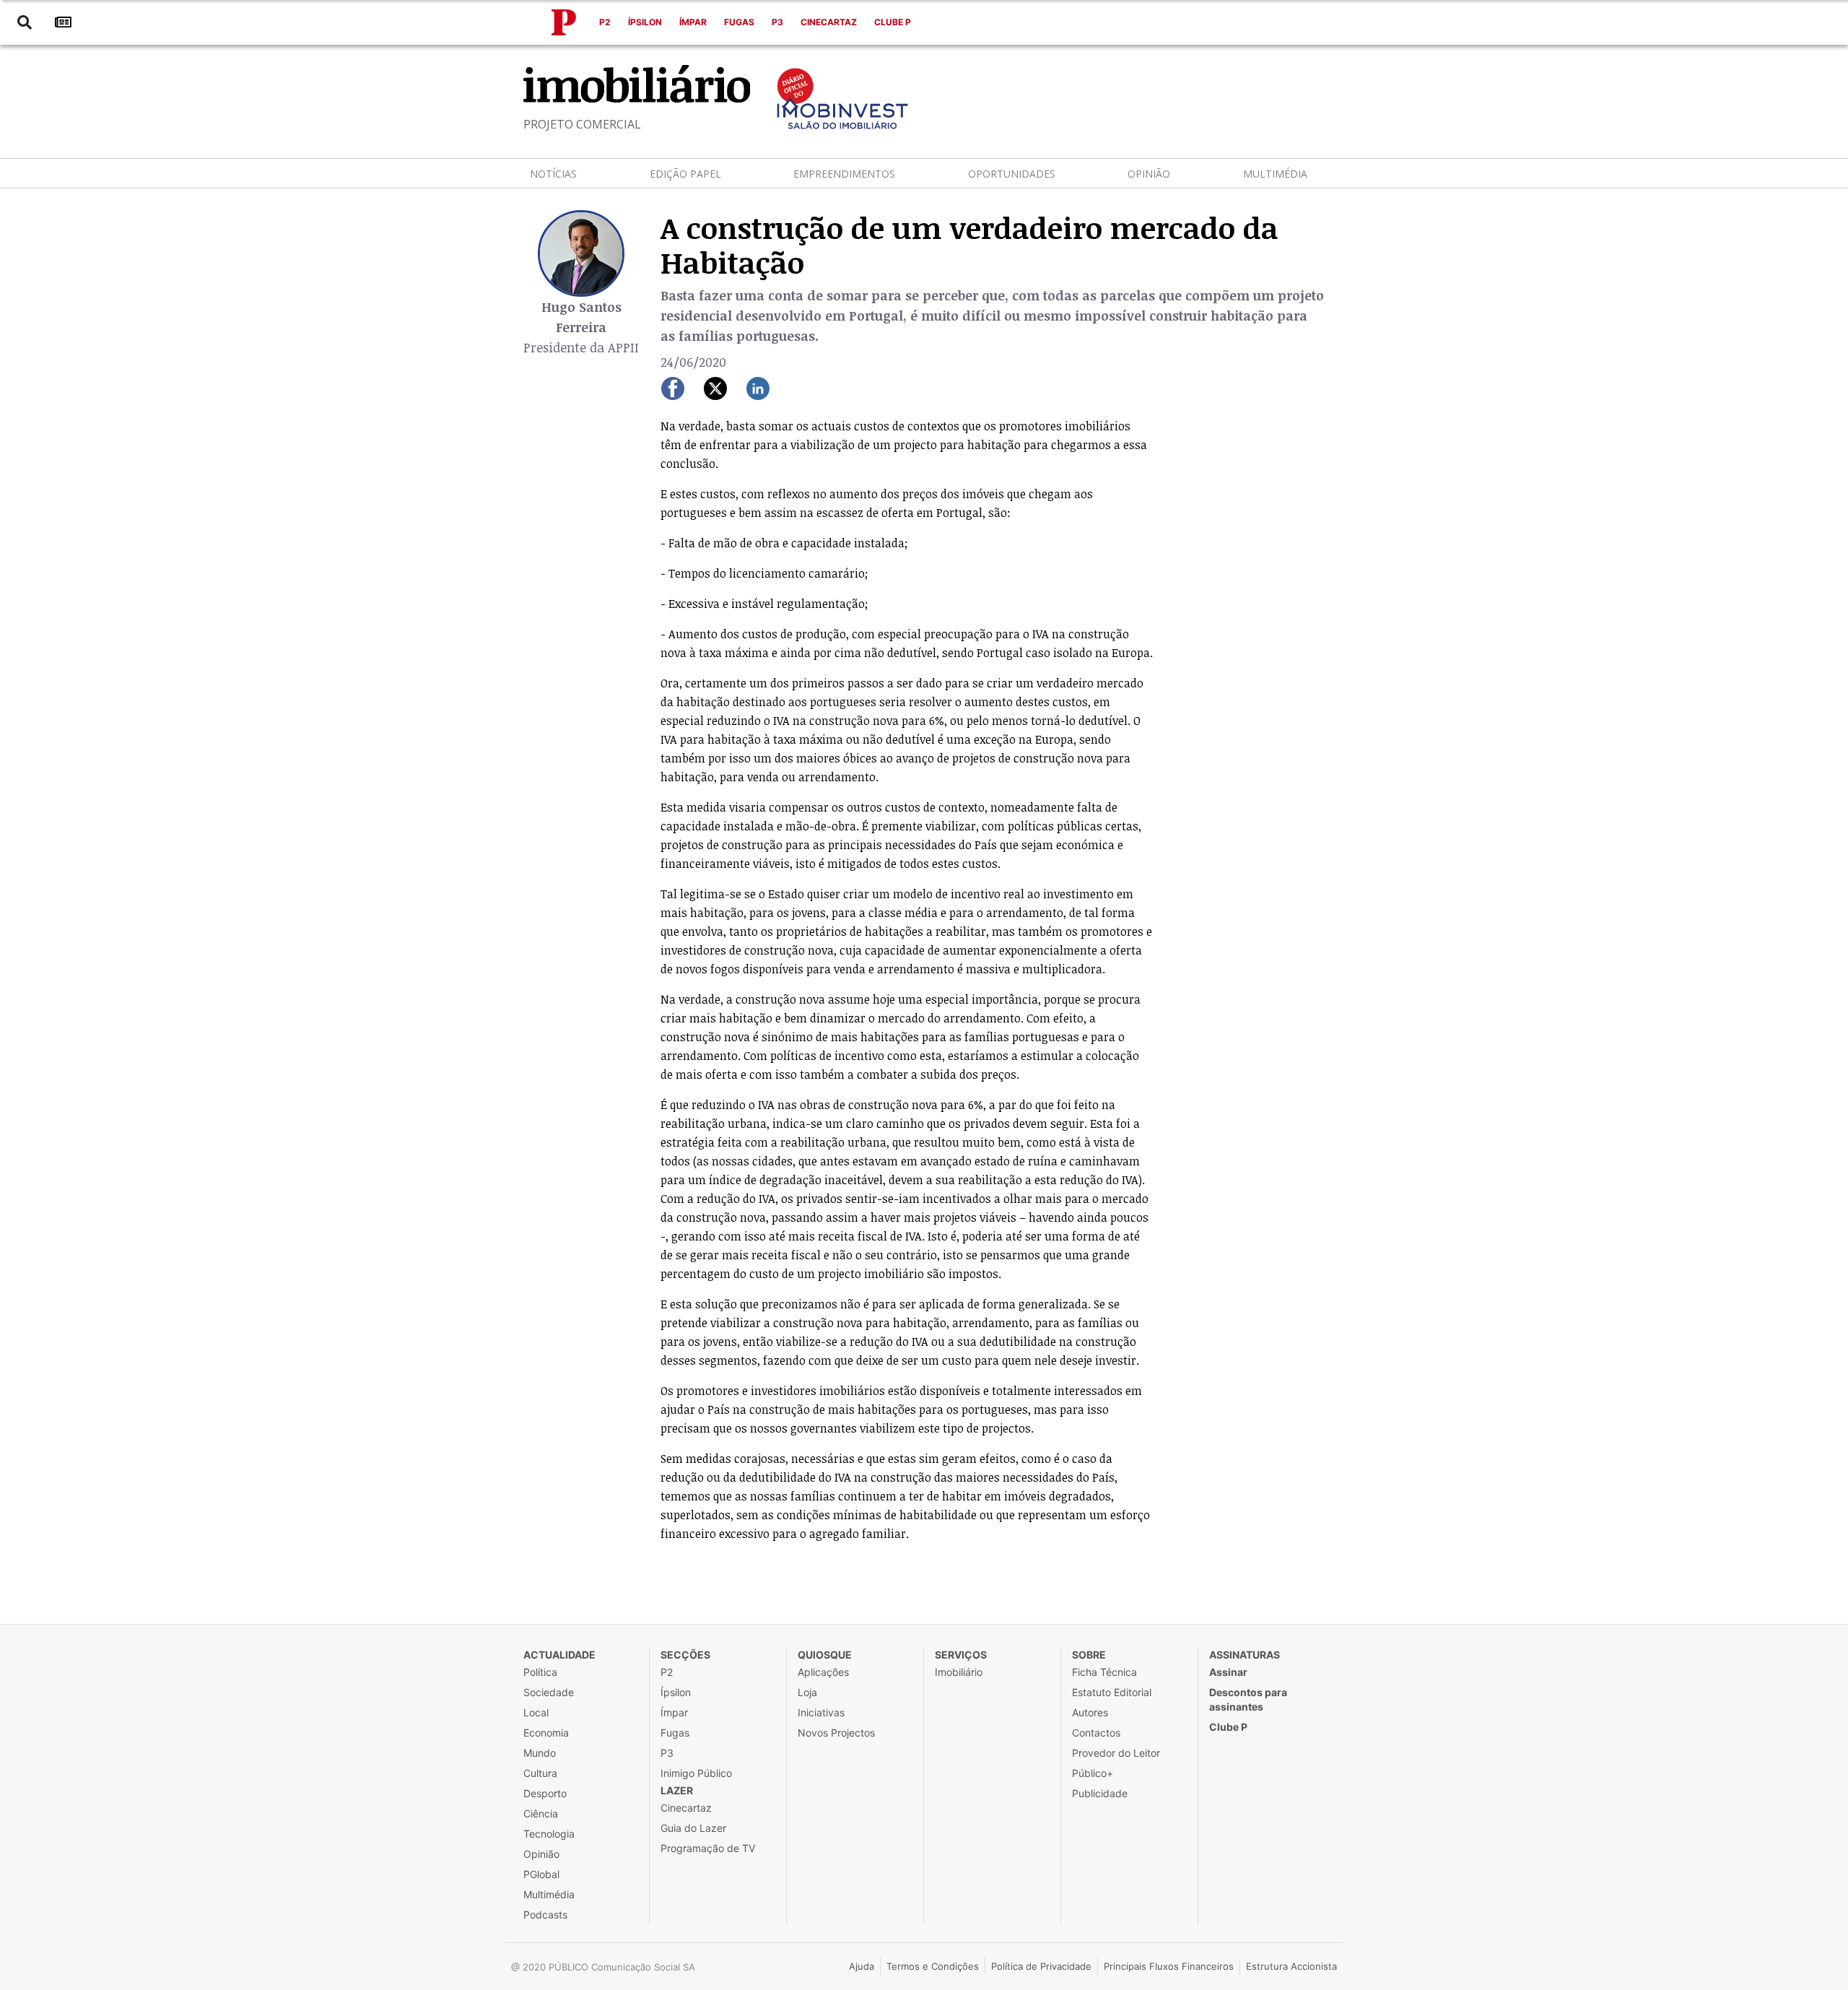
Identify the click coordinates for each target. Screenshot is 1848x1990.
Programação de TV (708, 1848)
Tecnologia (549, 1834)
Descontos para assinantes (1248, 1699)
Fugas (739, 22)
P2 (605, 22)
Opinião (1149, 174)
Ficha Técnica (1104, 1672)
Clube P (893, 22)
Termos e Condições (933, 1966)
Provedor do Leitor (1116, 1753)
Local (536, 1712)
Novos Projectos (836, 1733)
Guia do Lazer (693, 1828)
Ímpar (693, 22)
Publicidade (1100, 1793)
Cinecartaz (829, 22)
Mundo (540, 1753)
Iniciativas (821, 1712)
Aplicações (823, 1672)
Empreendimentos (844, 174)
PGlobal (541, 1874)
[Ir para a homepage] (564, 22)
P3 (777, 22)
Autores (1090, 1712)
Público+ (1093, 1773)
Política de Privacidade (1041, 1966)
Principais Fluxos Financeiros (1169, 1966)
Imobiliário (959, 1672)
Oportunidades (1012, 174)
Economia (546, 1733)
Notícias (553, 174)
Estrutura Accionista (1291, 1966)
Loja (807, 1692)
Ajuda (862, 1966)
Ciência (541, 1813)
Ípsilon (645, 22)
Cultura (540, 1773)
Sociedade (549, 1692)
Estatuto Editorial (1112, 1692)
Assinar (1228, 1672)
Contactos (1096, 1733)
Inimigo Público (696, 1773)
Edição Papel (685, 174)
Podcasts (545, 1915)
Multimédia (1275, 174)
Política (540, 1672)
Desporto (545, 1793)
